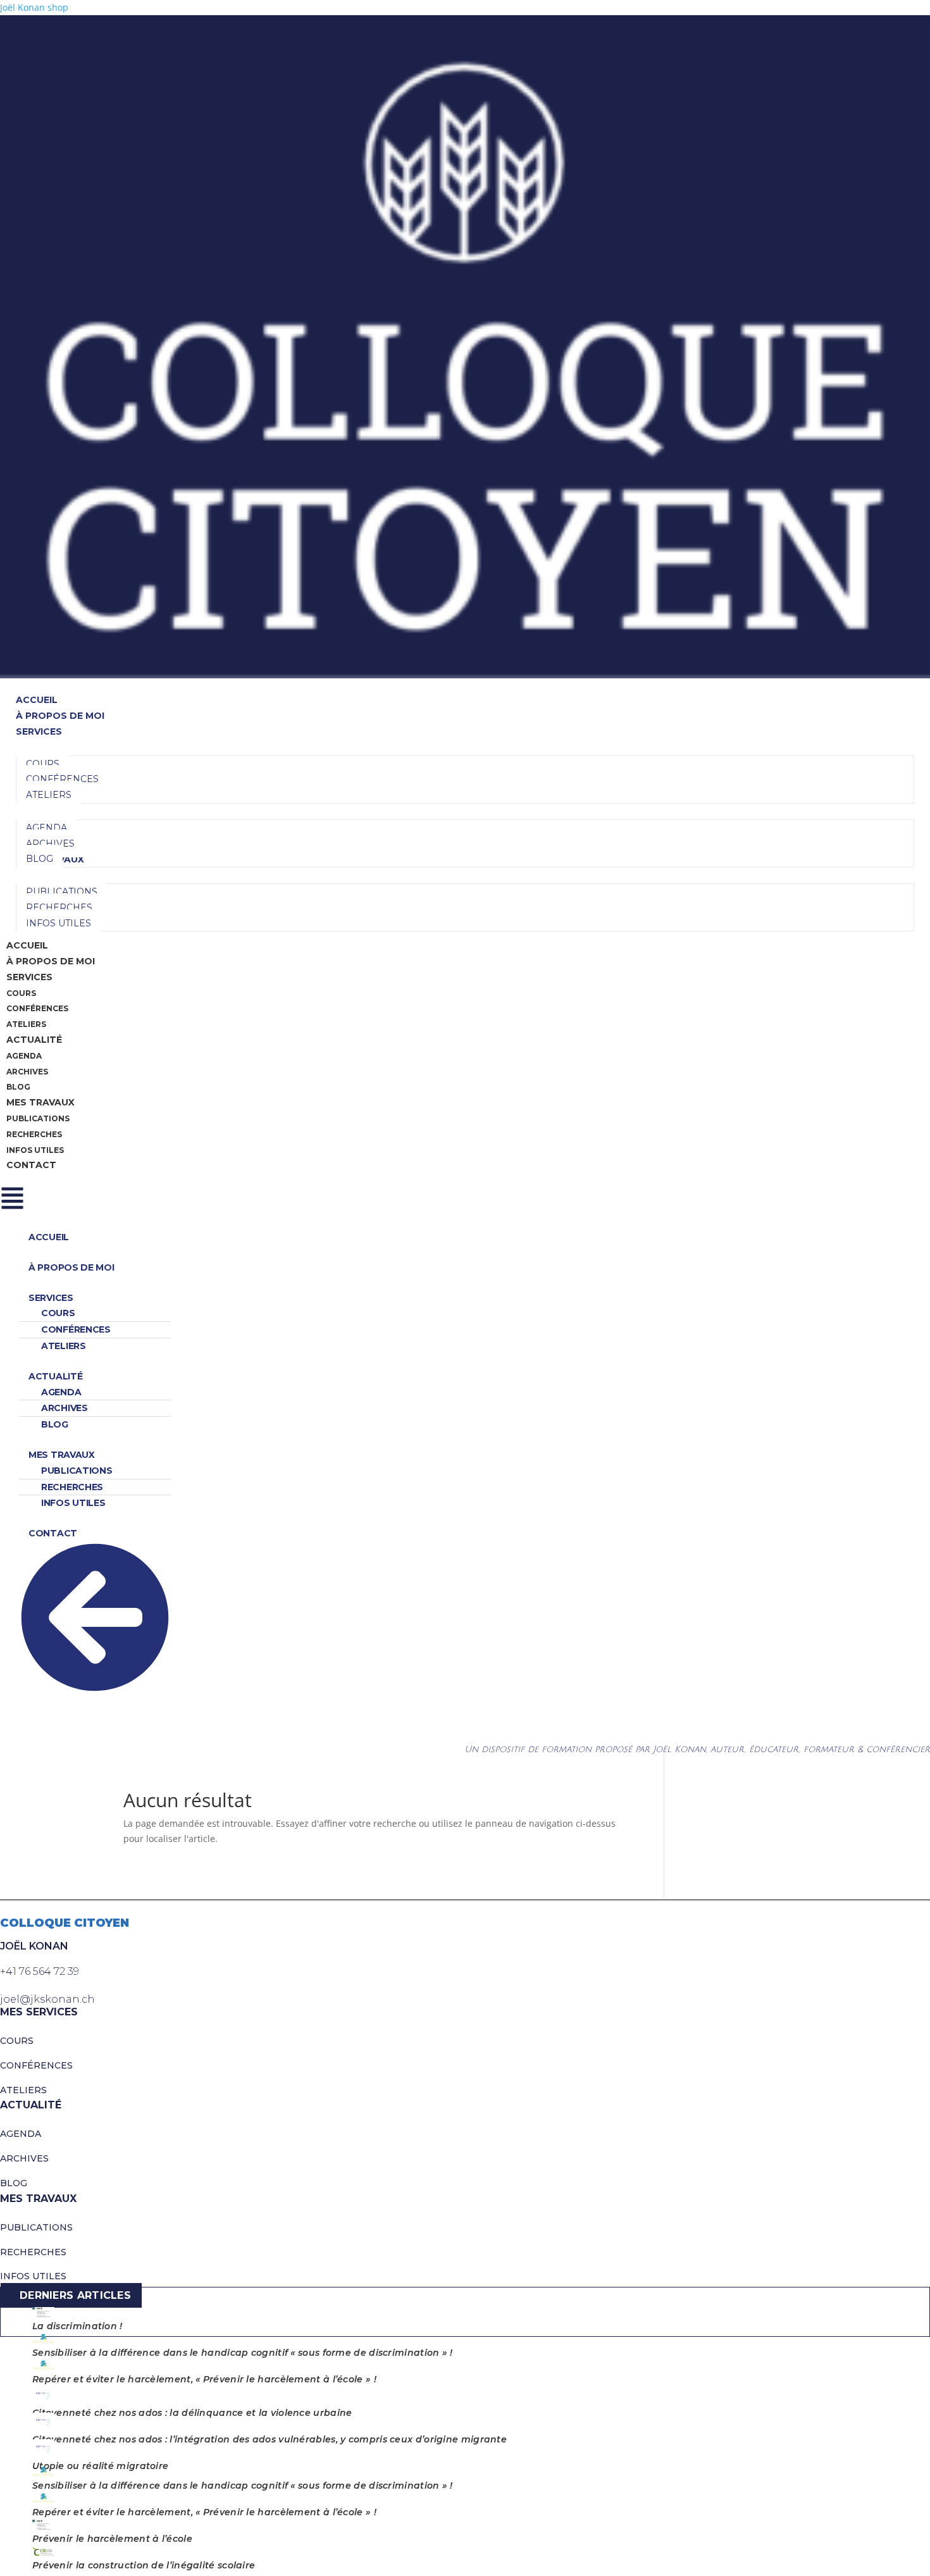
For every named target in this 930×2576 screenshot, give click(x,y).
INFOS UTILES (33, 2276)
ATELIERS (23, 2090)
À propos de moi (51, 961)
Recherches (34, 1134)
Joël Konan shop (34, 7)
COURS (17, 2041)
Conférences (37, 1008)
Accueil (27, 945)
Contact (31, 1165)
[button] (465, 1198)
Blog (18, 1087)
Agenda (24, 1056)
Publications (38, 1118)
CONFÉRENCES (36, 2065)
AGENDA (21, 2134)
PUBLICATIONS (36, 2227)
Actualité (34, 1040)
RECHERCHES (33, 2252)
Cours (21, 993)
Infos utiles (35, 1150)
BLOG (14, 2183)
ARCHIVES (24, 2158)
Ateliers (26, 1024)
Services (29, 977)
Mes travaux (40, 1102)
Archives (27, 1072)
